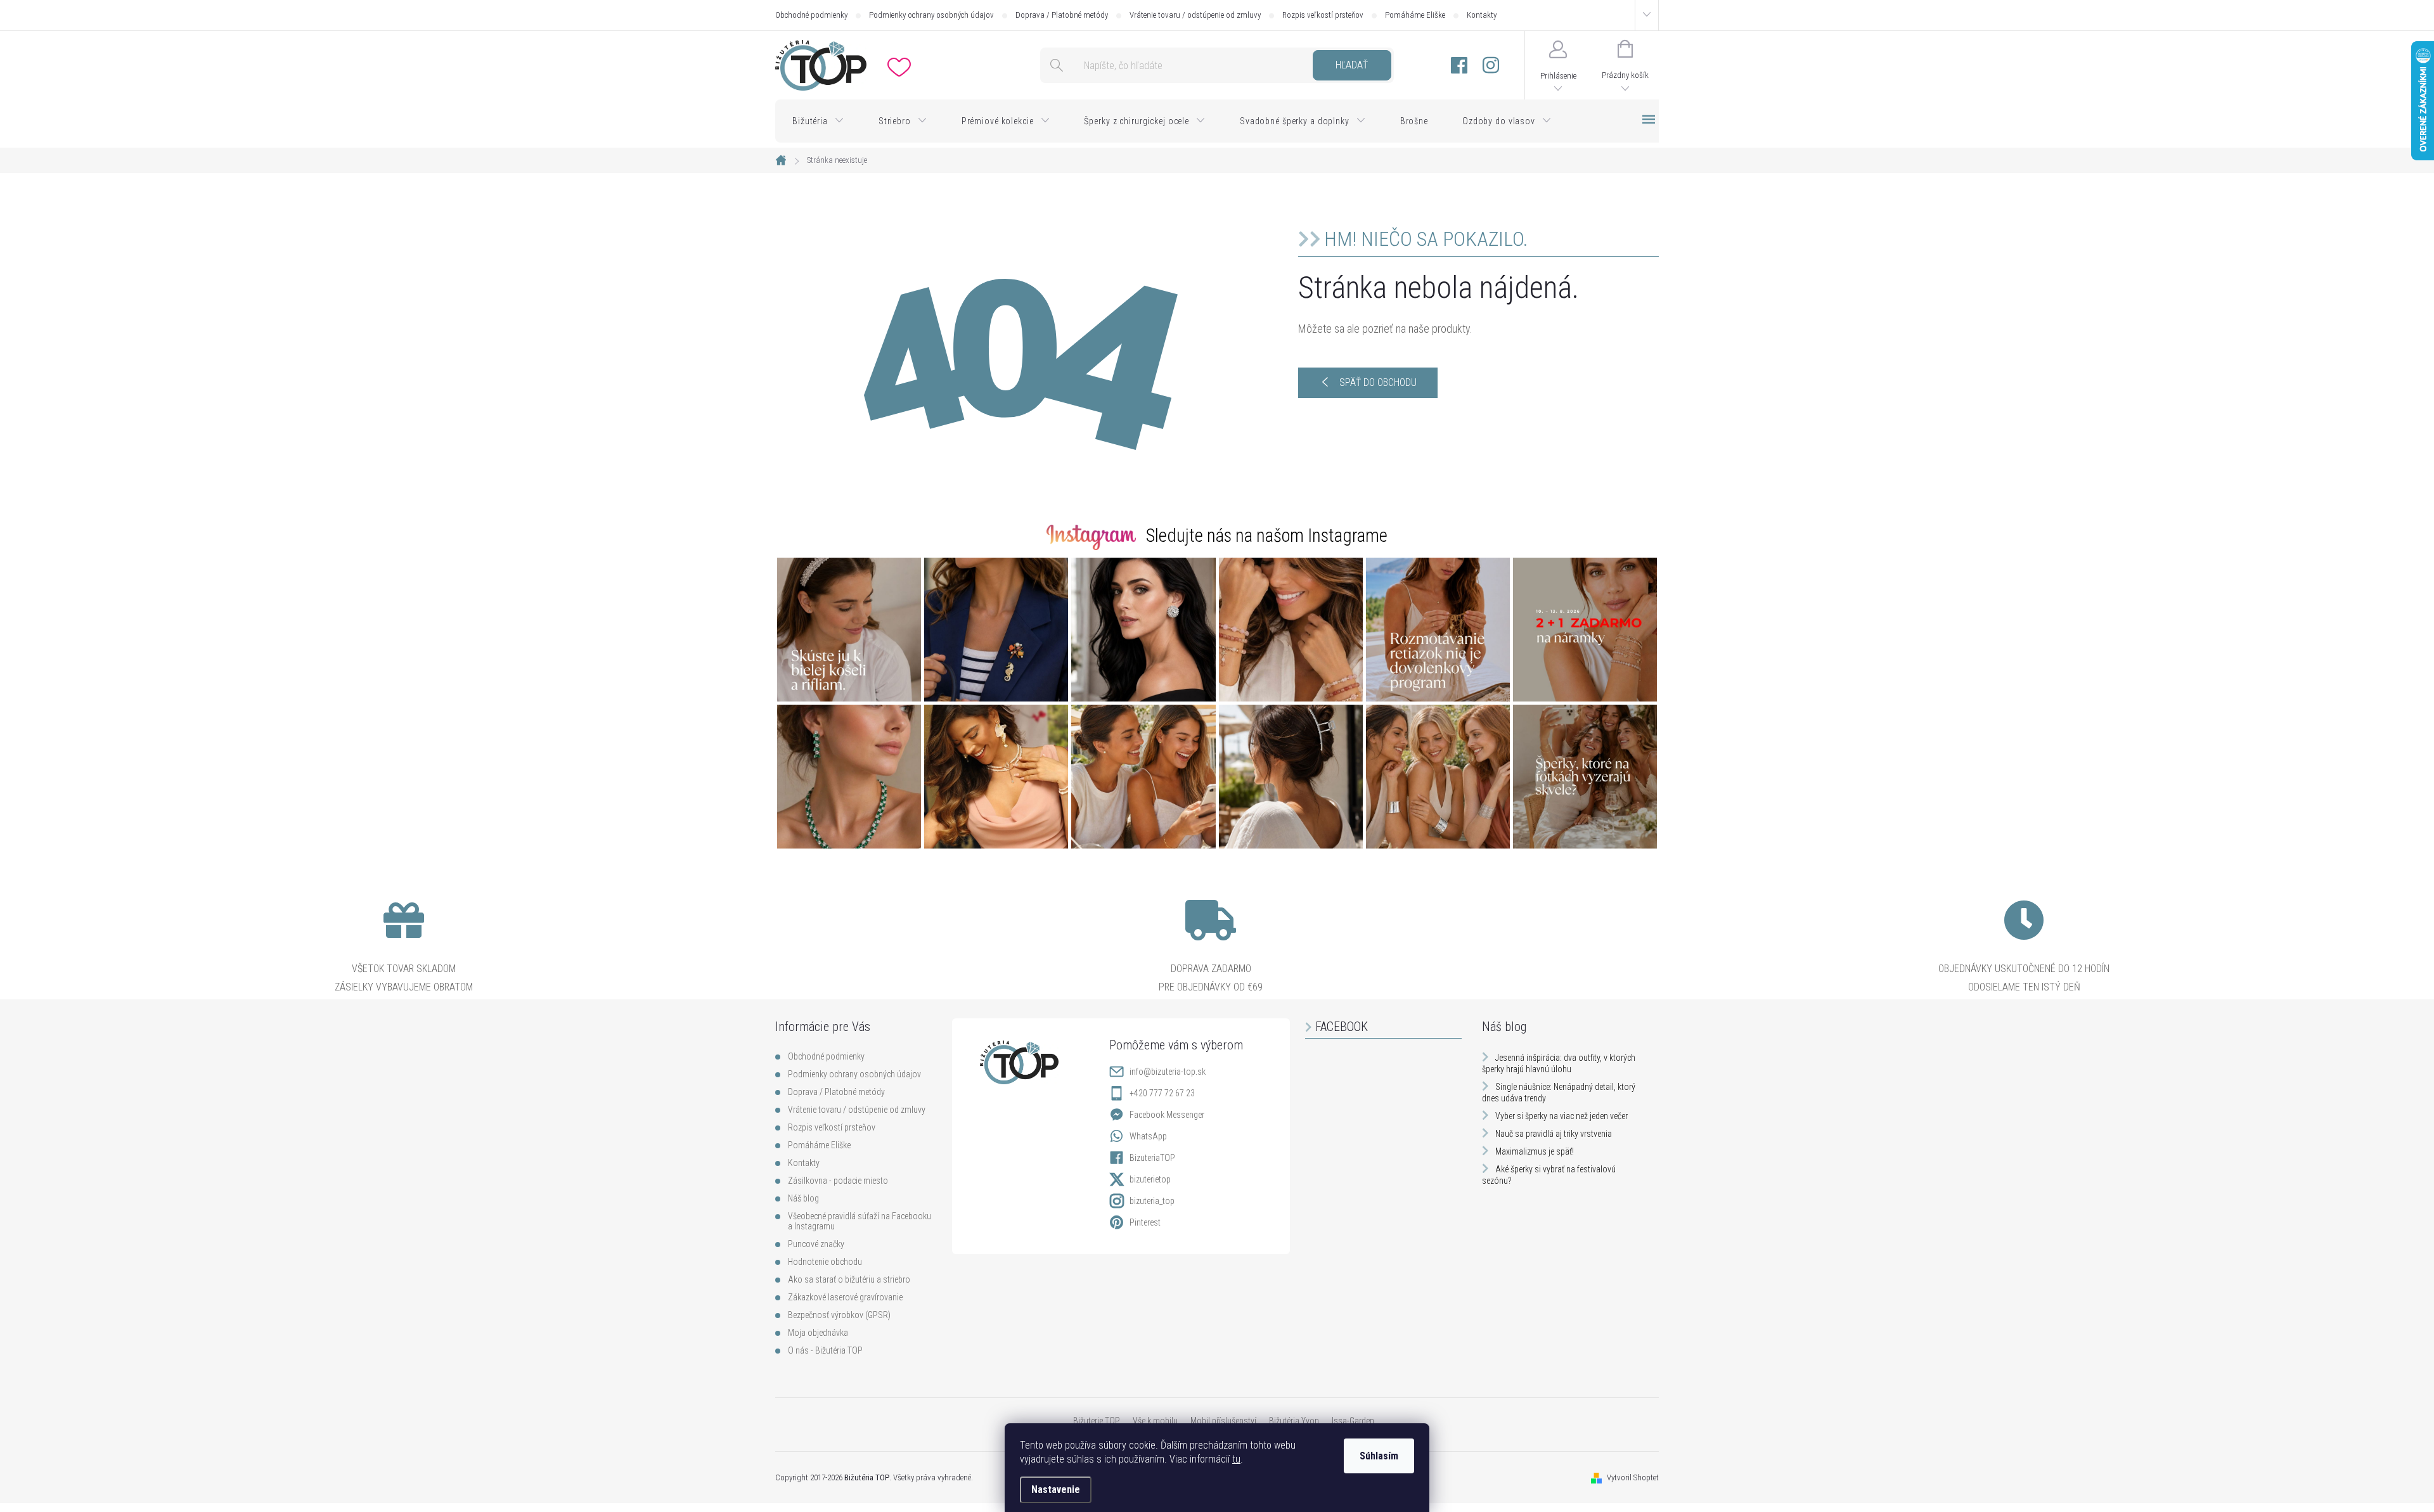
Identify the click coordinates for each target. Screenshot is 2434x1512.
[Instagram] (1491, 66)
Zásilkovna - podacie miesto (838, 1181)
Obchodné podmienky (811, 15)
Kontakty (1482, 15)
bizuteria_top (1152, 1201)
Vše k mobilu (1155, 1421)
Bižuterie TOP (1097, 1421)
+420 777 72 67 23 (1162, 1093)
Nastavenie (1056, 1490)
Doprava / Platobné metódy (1062, 15)
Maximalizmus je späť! (1535, 1151)
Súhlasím (1379, 1456)
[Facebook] (1459, 66)
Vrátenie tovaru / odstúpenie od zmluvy (1195, 15)
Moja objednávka (818, 1333)
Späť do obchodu (1378, 382)
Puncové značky (816, 1244)
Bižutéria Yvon (1294, 1421)
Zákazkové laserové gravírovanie (845, 1297)
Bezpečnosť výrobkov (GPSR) (839, 1315)
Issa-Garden (1353, 1421)
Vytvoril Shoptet (1633, 1477)
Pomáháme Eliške (1415, 15)
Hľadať (1352, 65)
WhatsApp (1148, 1136)
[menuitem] (818, 121)
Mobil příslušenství (1223, 1421)
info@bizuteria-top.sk (1168, 1072)
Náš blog (803, 1198)
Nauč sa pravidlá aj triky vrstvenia (1554, 1134)
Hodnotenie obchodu (825, 1262)
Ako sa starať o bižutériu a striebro (849, 1279)
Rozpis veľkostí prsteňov (1323, 15)
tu (1236, 1459)
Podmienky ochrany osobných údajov (931, 15)
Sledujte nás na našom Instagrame (1267, 535)
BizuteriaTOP (1152, 1158)
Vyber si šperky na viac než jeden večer (1561, 1116)
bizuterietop (1150, 1179)
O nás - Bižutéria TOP (825, 1350)
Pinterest (1145, 1222)
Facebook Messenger (1167, 1115)
